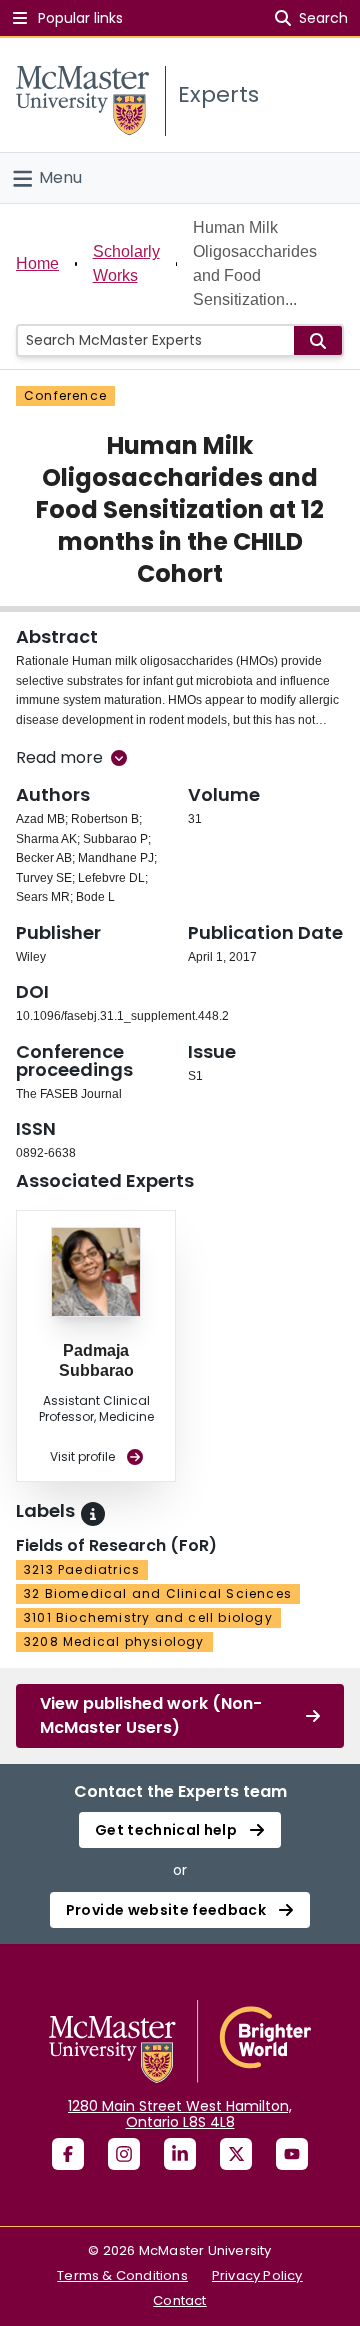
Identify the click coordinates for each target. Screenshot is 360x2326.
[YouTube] (292, 2154)
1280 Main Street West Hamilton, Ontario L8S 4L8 (180, 2114)
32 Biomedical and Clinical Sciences (158, 1593)
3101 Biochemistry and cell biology (148, 1617)
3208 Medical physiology (114, 1641)
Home (37, 263)
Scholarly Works (126, 263)
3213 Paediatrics (82, 1569)
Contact (179, 2300)
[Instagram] (124, 2154)
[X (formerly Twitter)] (236, 2154)
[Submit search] (318, 340)
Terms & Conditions (122, 2275)
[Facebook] (68, 2154)
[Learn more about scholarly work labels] (93, 1514)
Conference (65, 395)
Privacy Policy (257, 2275)
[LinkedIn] (180, 2154)
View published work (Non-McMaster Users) (151, 1715)
